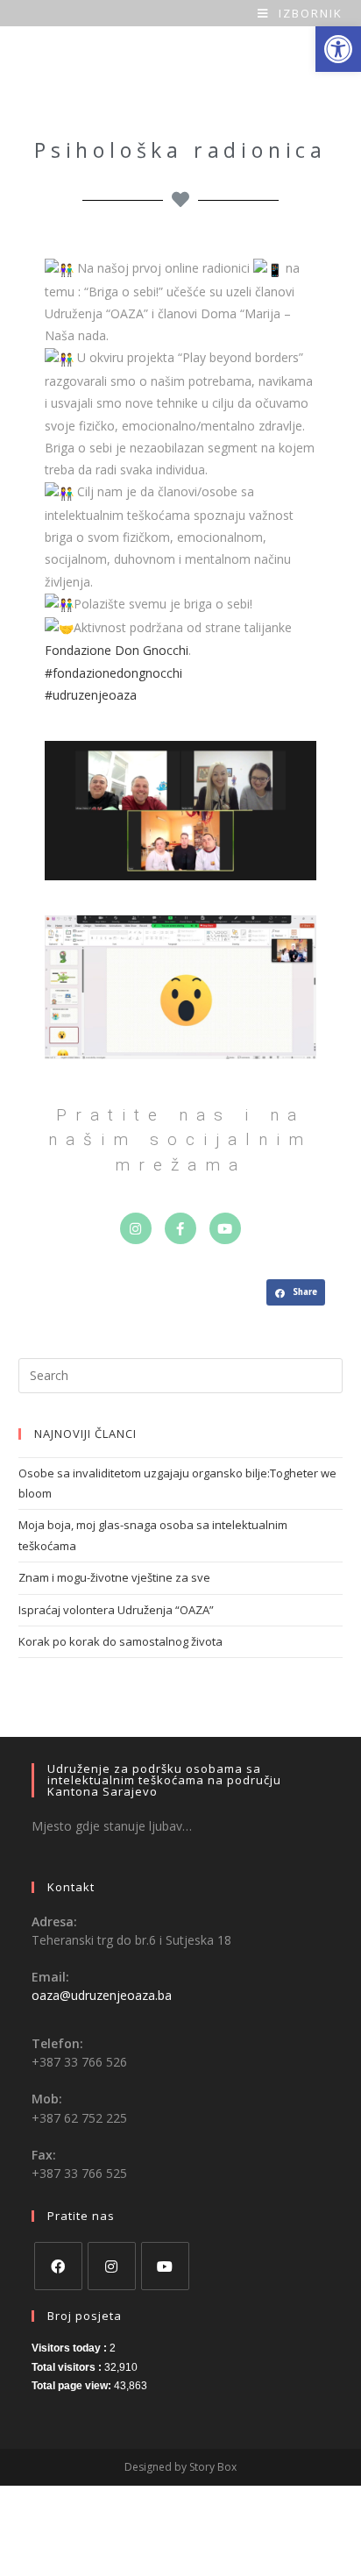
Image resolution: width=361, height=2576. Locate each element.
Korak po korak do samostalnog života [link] (120, 1641)
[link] (338, 49)
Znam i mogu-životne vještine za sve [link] (114, 1577)
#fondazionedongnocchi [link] (113, 673)
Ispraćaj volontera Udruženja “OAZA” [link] (116, 1610)
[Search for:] (181, 1374)
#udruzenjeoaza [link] (91, 695)
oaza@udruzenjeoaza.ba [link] (102, 1995)
